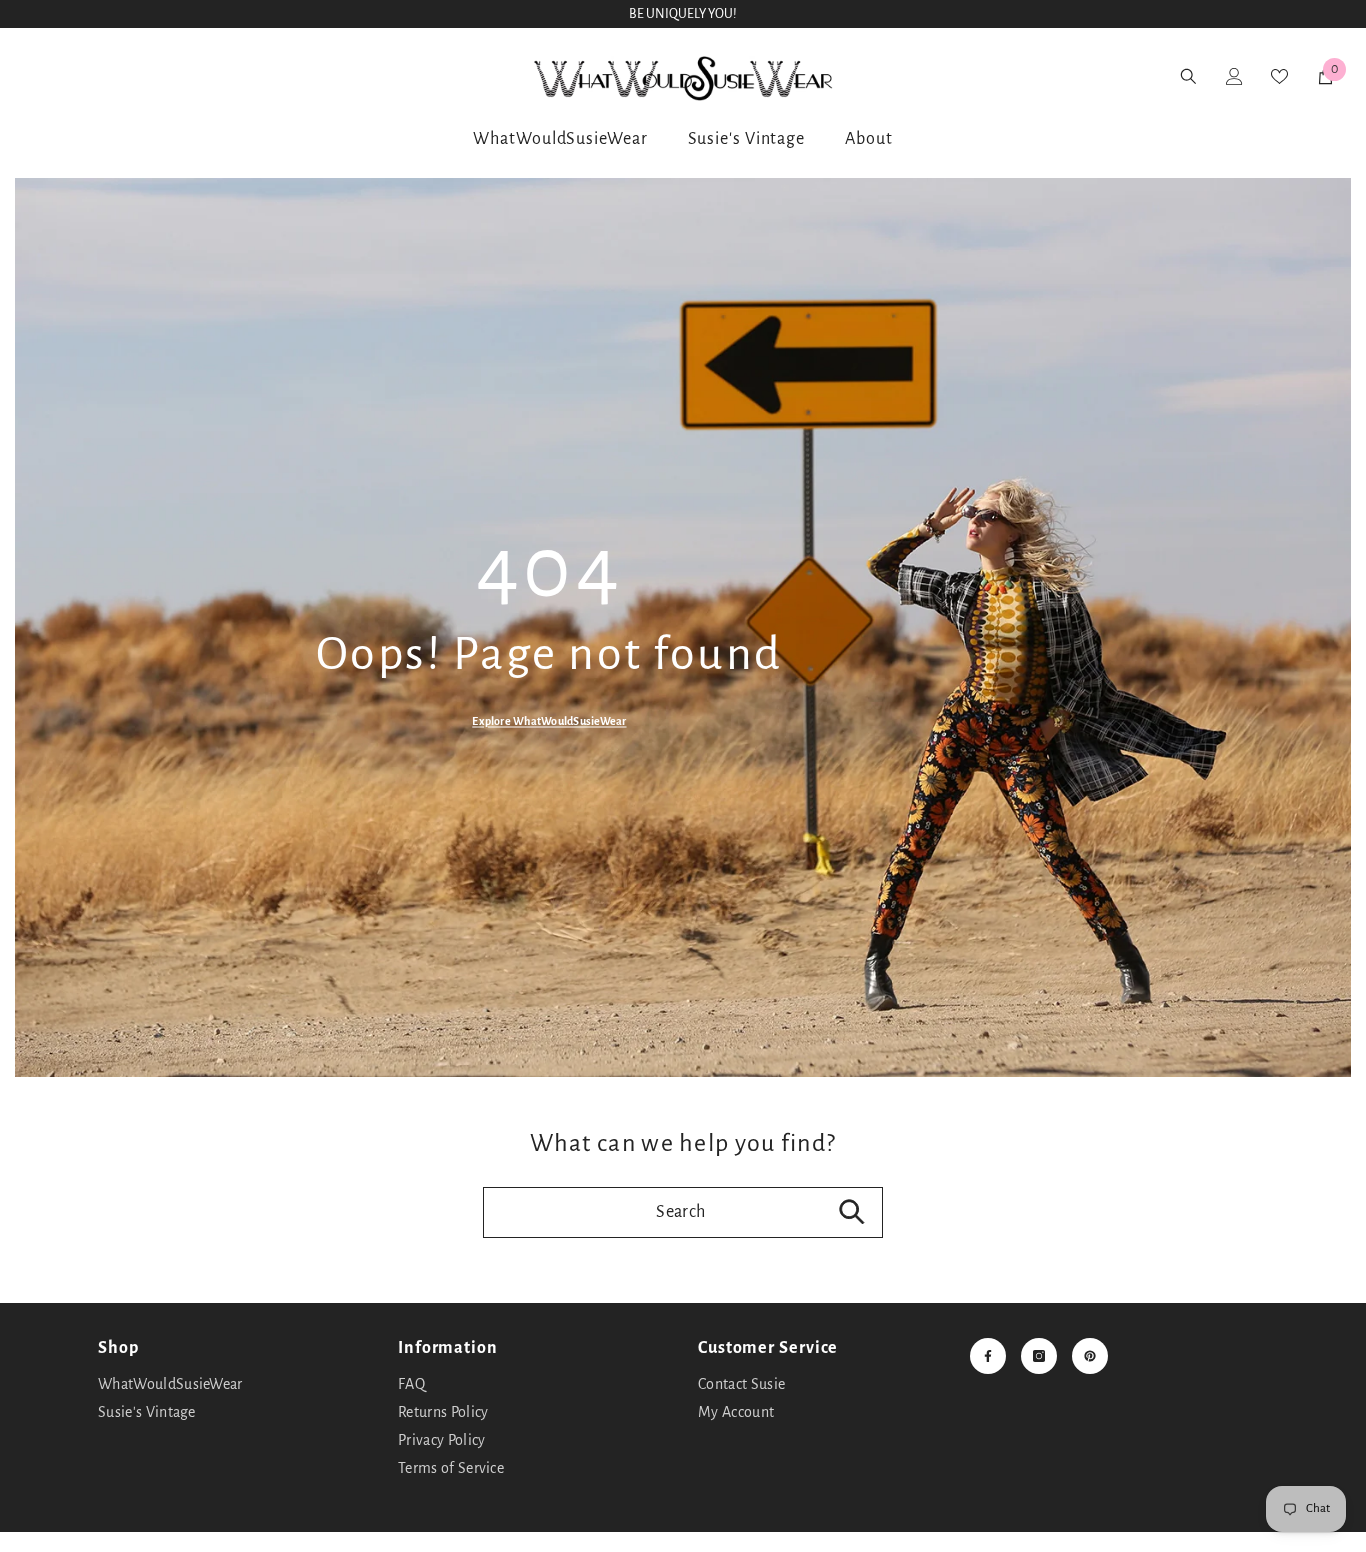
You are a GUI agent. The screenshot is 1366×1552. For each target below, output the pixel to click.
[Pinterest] (1090, 1356)
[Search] (44, 76)
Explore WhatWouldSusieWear (549, 720)
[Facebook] (988, 1356)
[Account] (97, 76)
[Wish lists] (149, 76)
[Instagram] (1039, 1356)
